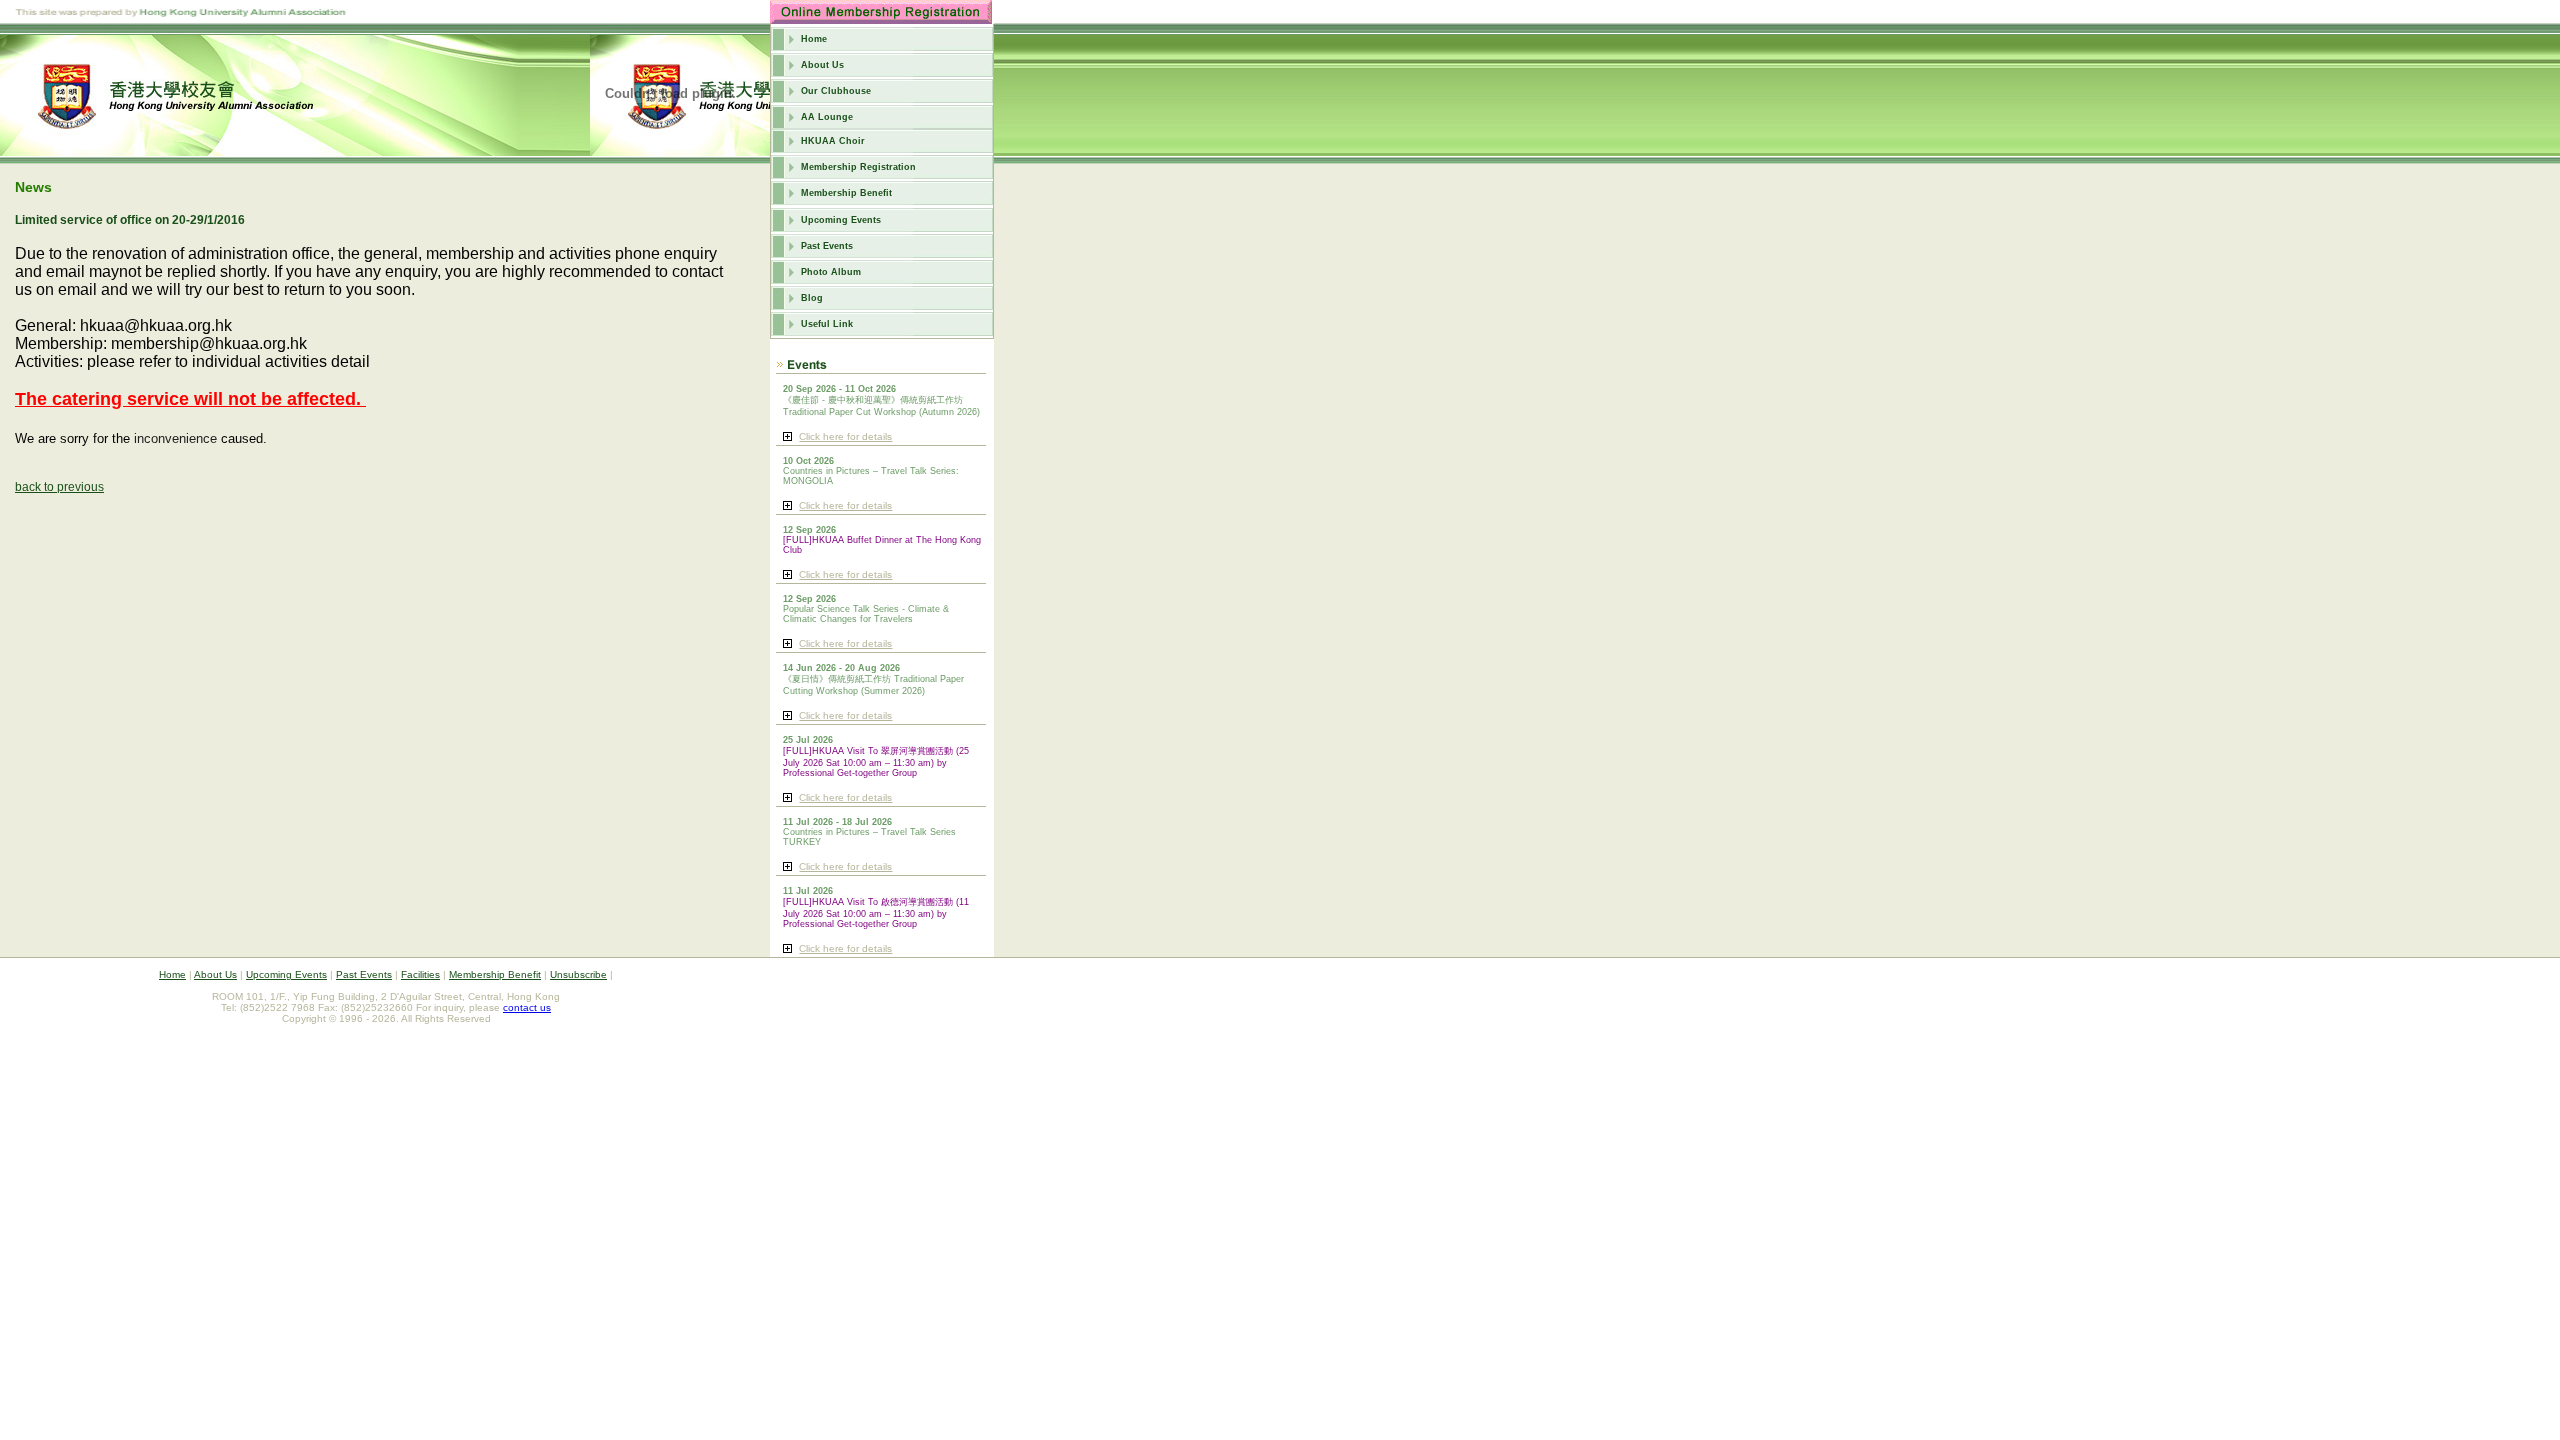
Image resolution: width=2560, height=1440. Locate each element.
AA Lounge (827, 117)
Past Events (827, 246)
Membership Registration (858, 167)
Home (814, 39)
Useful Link (827, 324)
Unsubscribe (578, 974)
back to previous (59, 487)
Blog (812, 298)
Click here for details (845, 436)
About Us (822, 65)
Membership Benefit (846, 193)
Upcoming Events (841, 220)
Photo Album (831, 272)
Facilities (420, 974)
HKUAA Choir (833, 141)
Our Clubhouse (836, 91)
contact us (527, 1007)
